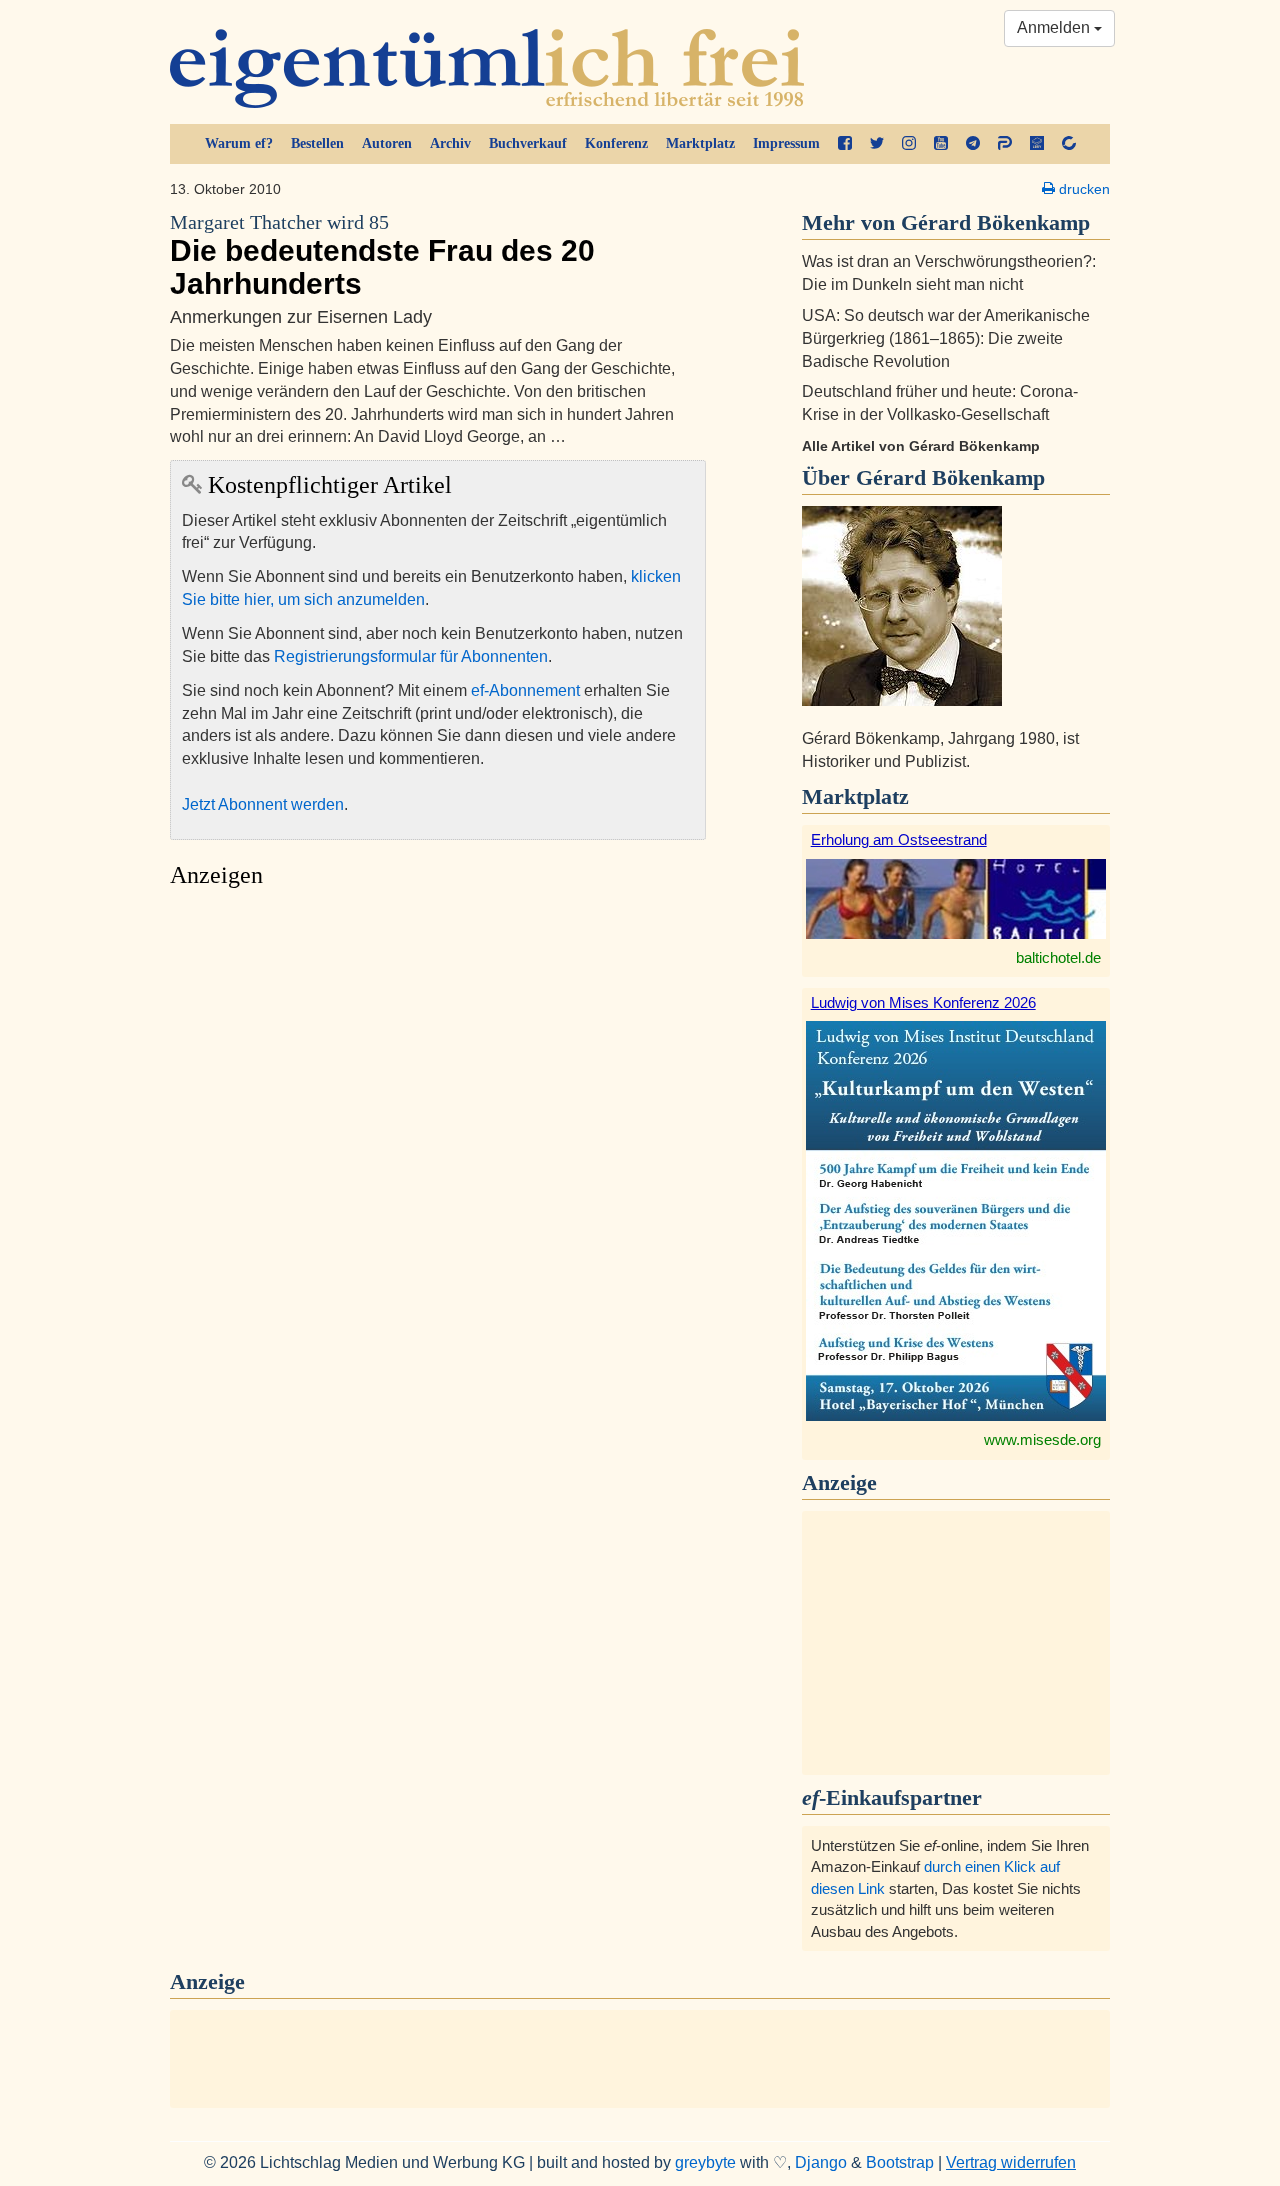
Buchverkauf (528, 143)
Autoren (387, 143)
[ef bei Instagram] (909, 144)
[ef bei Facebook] (845, 144)
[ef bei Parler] (1005, 144)
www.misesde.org (1042, 1439)
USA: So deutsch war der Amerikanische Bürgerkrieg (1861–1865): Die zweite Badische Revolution (946, 338)
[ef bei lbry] (1037, 144)
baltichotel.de (1058, 957)
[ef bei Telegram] (973, 144)
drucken (1082, 189)
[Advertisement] (438, 1086)
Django (821, 2162)
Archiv (450, 143)
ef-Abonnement (525, 690)
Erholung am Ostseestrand (899, 839)
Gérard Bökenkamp (950, 477)
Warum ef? (239, 143)
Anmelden (1055, 27)
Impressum (786, 143)
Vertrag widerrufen (1011, 2162)
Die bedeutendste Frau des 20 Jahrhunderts (382, 256)
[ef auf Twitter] (877, 144)
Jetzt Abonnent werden (263, 804)
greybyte (705, 2162)
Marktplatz (700, 143)
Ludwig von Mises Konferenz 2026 (923, 1002)
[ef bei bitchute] (1069, 144)
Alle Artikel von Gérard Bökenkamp (921, 446)
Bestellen (317, 143)
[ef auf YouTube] (941, 144)
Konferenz (616, 143)
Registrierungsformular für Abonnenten (411, 656)
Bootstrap (900, 2162)
